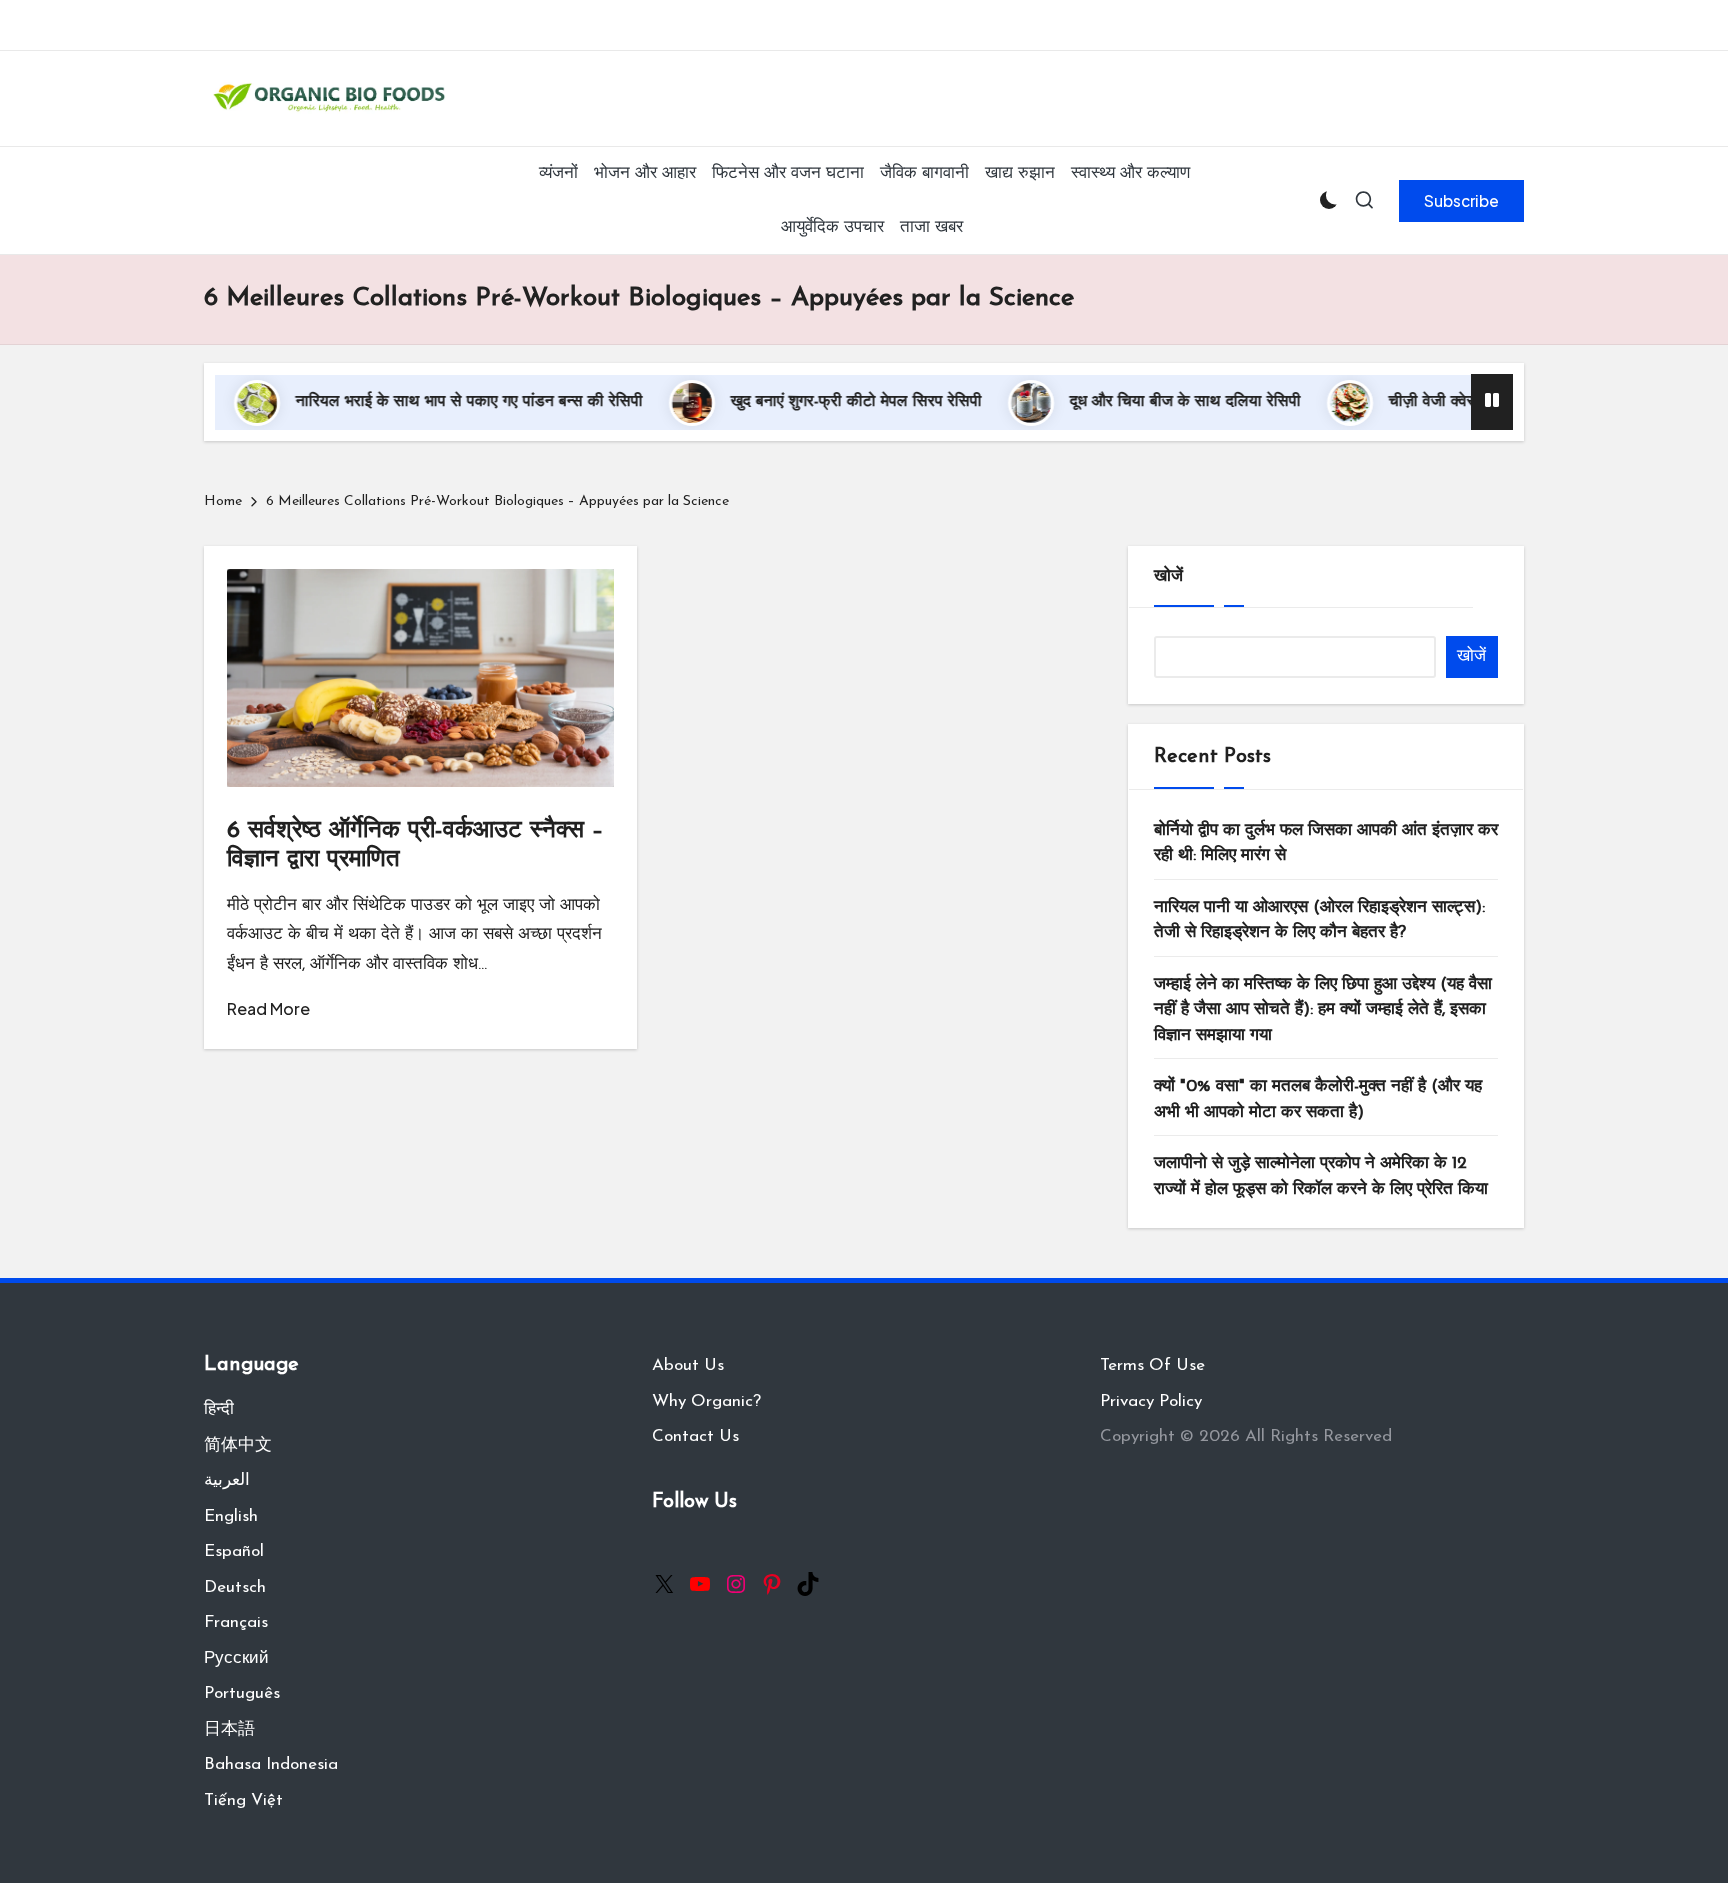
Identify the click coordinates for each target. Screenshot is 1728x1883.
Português (242, 1693)
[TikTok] (808, 1584)
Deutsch (235, 1587)
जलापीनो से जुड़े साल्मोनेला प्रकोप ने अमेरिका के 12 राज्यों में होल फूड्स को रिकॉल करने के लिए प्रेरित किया (1321, 1176)
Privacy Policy (1151, 1401)
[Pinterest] (772, 1584)
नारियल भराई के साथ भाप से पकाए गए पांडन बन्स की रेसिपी (416, 402)
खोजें (1168, 576)
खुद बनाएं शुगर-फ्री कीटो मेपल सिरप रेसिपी (803, 402)
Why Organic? (706, 1401)
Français (236, 1622)
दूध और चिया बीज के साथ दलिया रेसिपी (1132, 402)
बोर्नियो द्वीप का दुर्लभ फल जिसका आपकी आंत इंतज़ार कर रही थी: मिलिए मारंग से (1326, 843)
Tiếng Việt (243, 1800)
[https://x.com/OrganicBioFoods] (664, 1584)
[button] (1461, 201)
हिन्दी (219, 1409)
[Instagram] (736, 1584)
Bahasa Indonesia (271, 1764)
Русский (236, 1658)
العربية (227, 1480)
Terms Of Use (1152, 1365)
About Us (688, 1365)
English (231, 1516)
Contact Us (695, 1436)
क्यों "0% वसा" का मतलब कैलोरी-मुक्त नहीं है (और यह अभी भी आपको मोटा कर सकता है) (1318, 1099)
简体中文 (238, 1445)
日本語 (229, 1729)
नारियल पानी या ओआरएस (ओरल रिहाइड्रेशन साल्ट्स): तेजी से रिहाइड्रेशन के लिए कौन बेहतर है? (1319, 920)
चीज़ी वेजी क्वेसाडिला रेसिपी (1416, 402)
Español (234, 1551)
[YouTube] (700, 1584)
